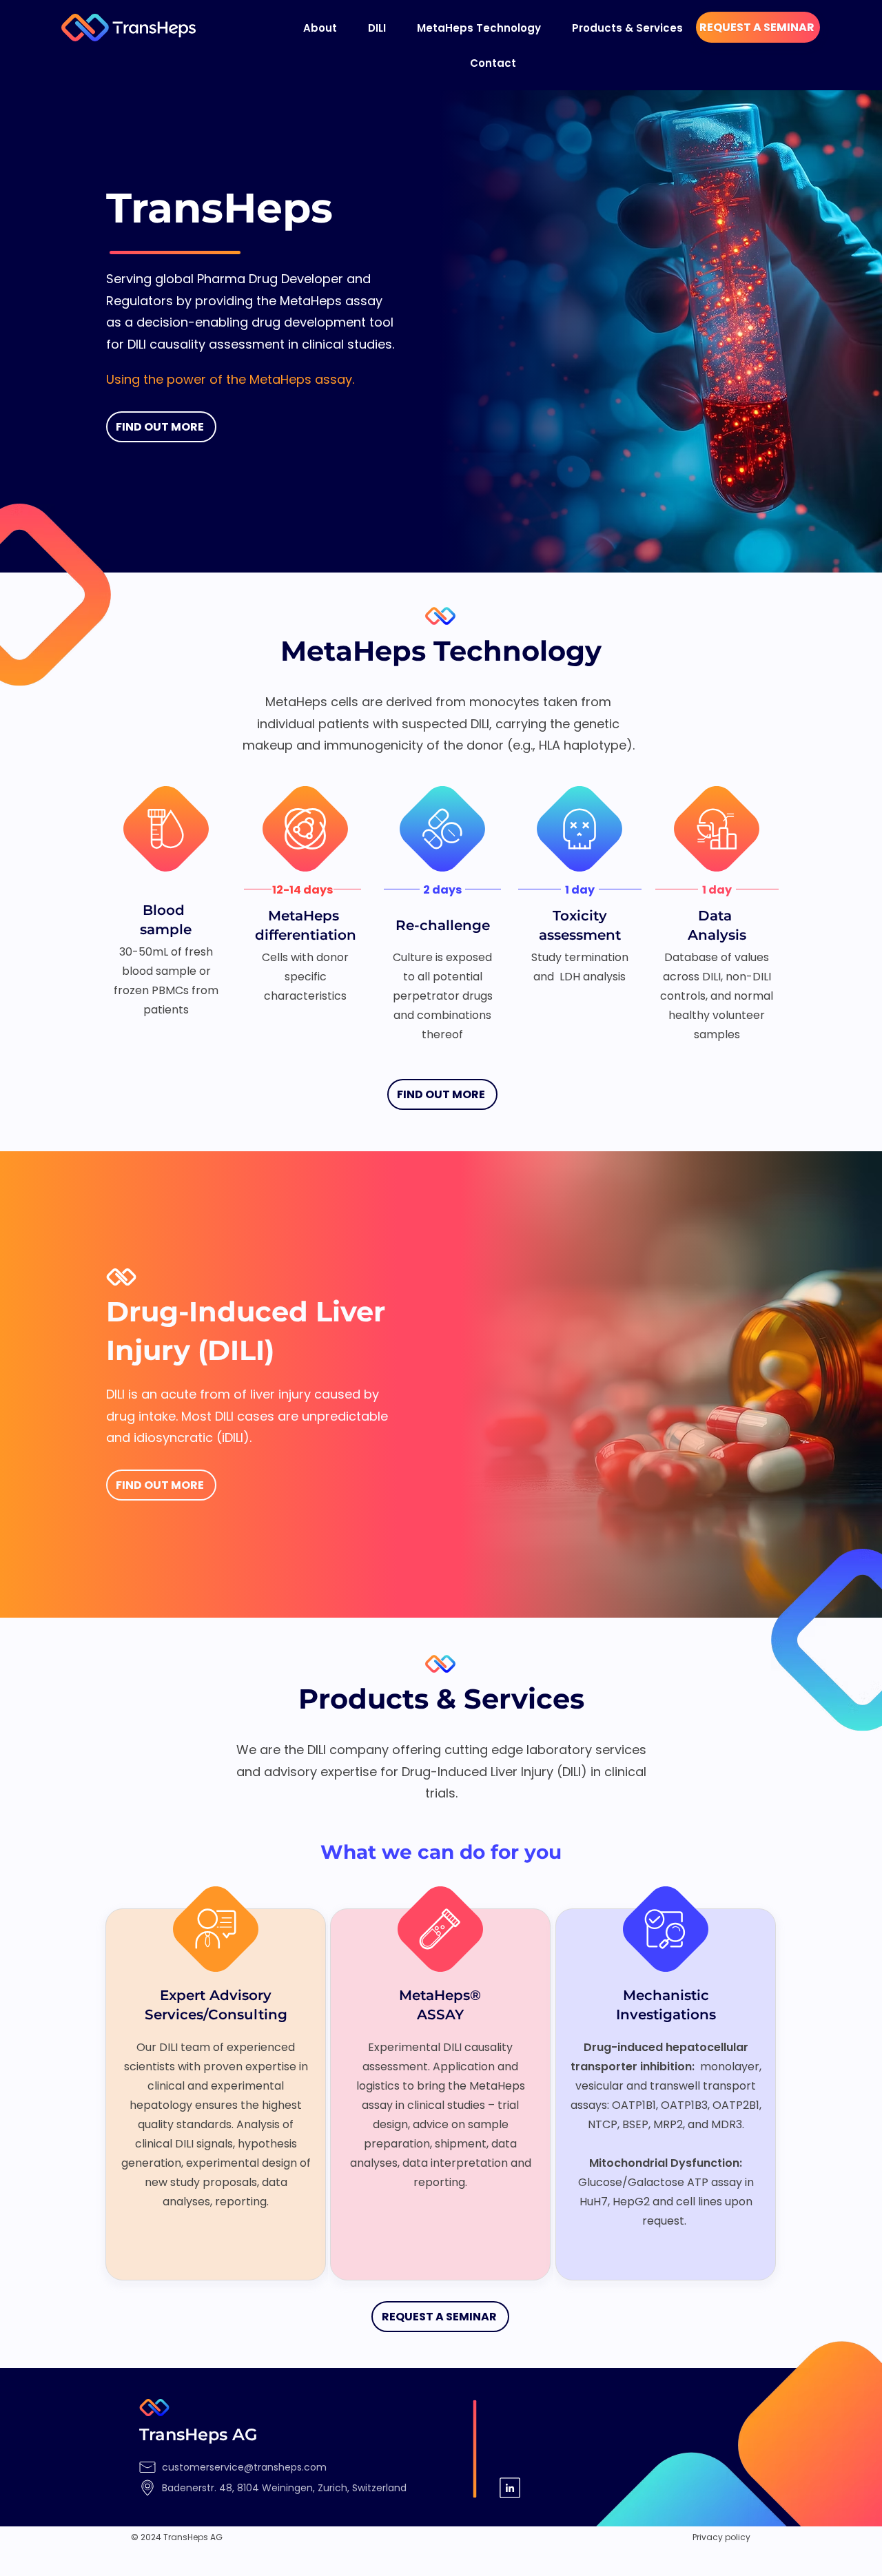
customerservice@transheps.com (244, 2467)
